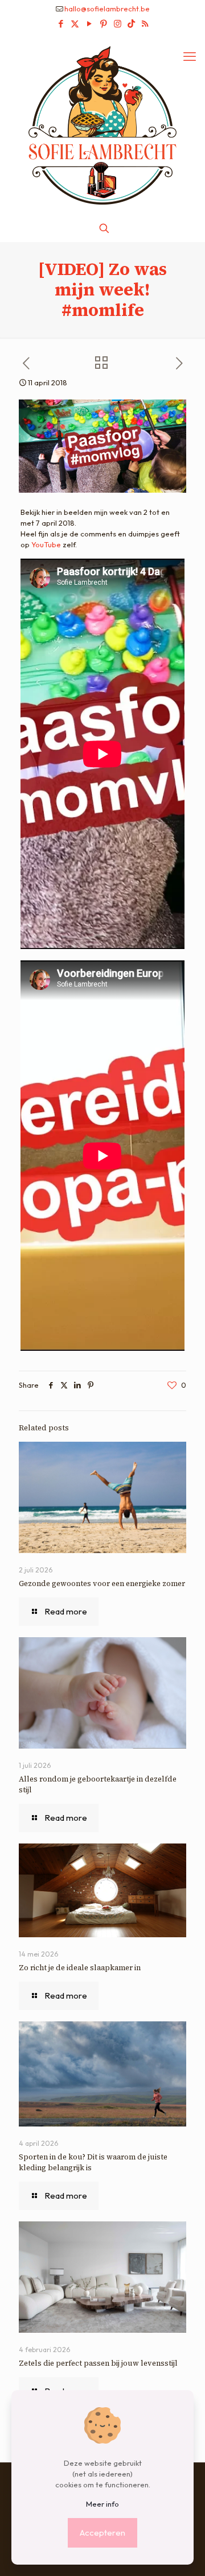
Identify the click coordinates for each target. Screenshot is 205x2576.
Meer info (102, 2504)
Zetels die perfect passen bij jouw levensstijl (98, 2363)
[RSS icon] (145, 24)
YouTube (46, 544)
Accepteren (102, 2533)
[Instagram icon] (118, 24)
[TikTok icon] (131, 24)
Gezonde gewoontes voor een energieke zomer (102, 1584)
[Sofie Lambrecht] (102, 124)
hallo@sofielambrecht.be (107, 9)
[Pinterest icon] (103, 24)
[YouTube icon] (89, 24)
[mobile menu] (190, 56)
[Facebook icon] (61, 24)
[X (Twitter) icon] (75, 24)
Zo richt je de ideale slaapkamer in (81, 1968)
